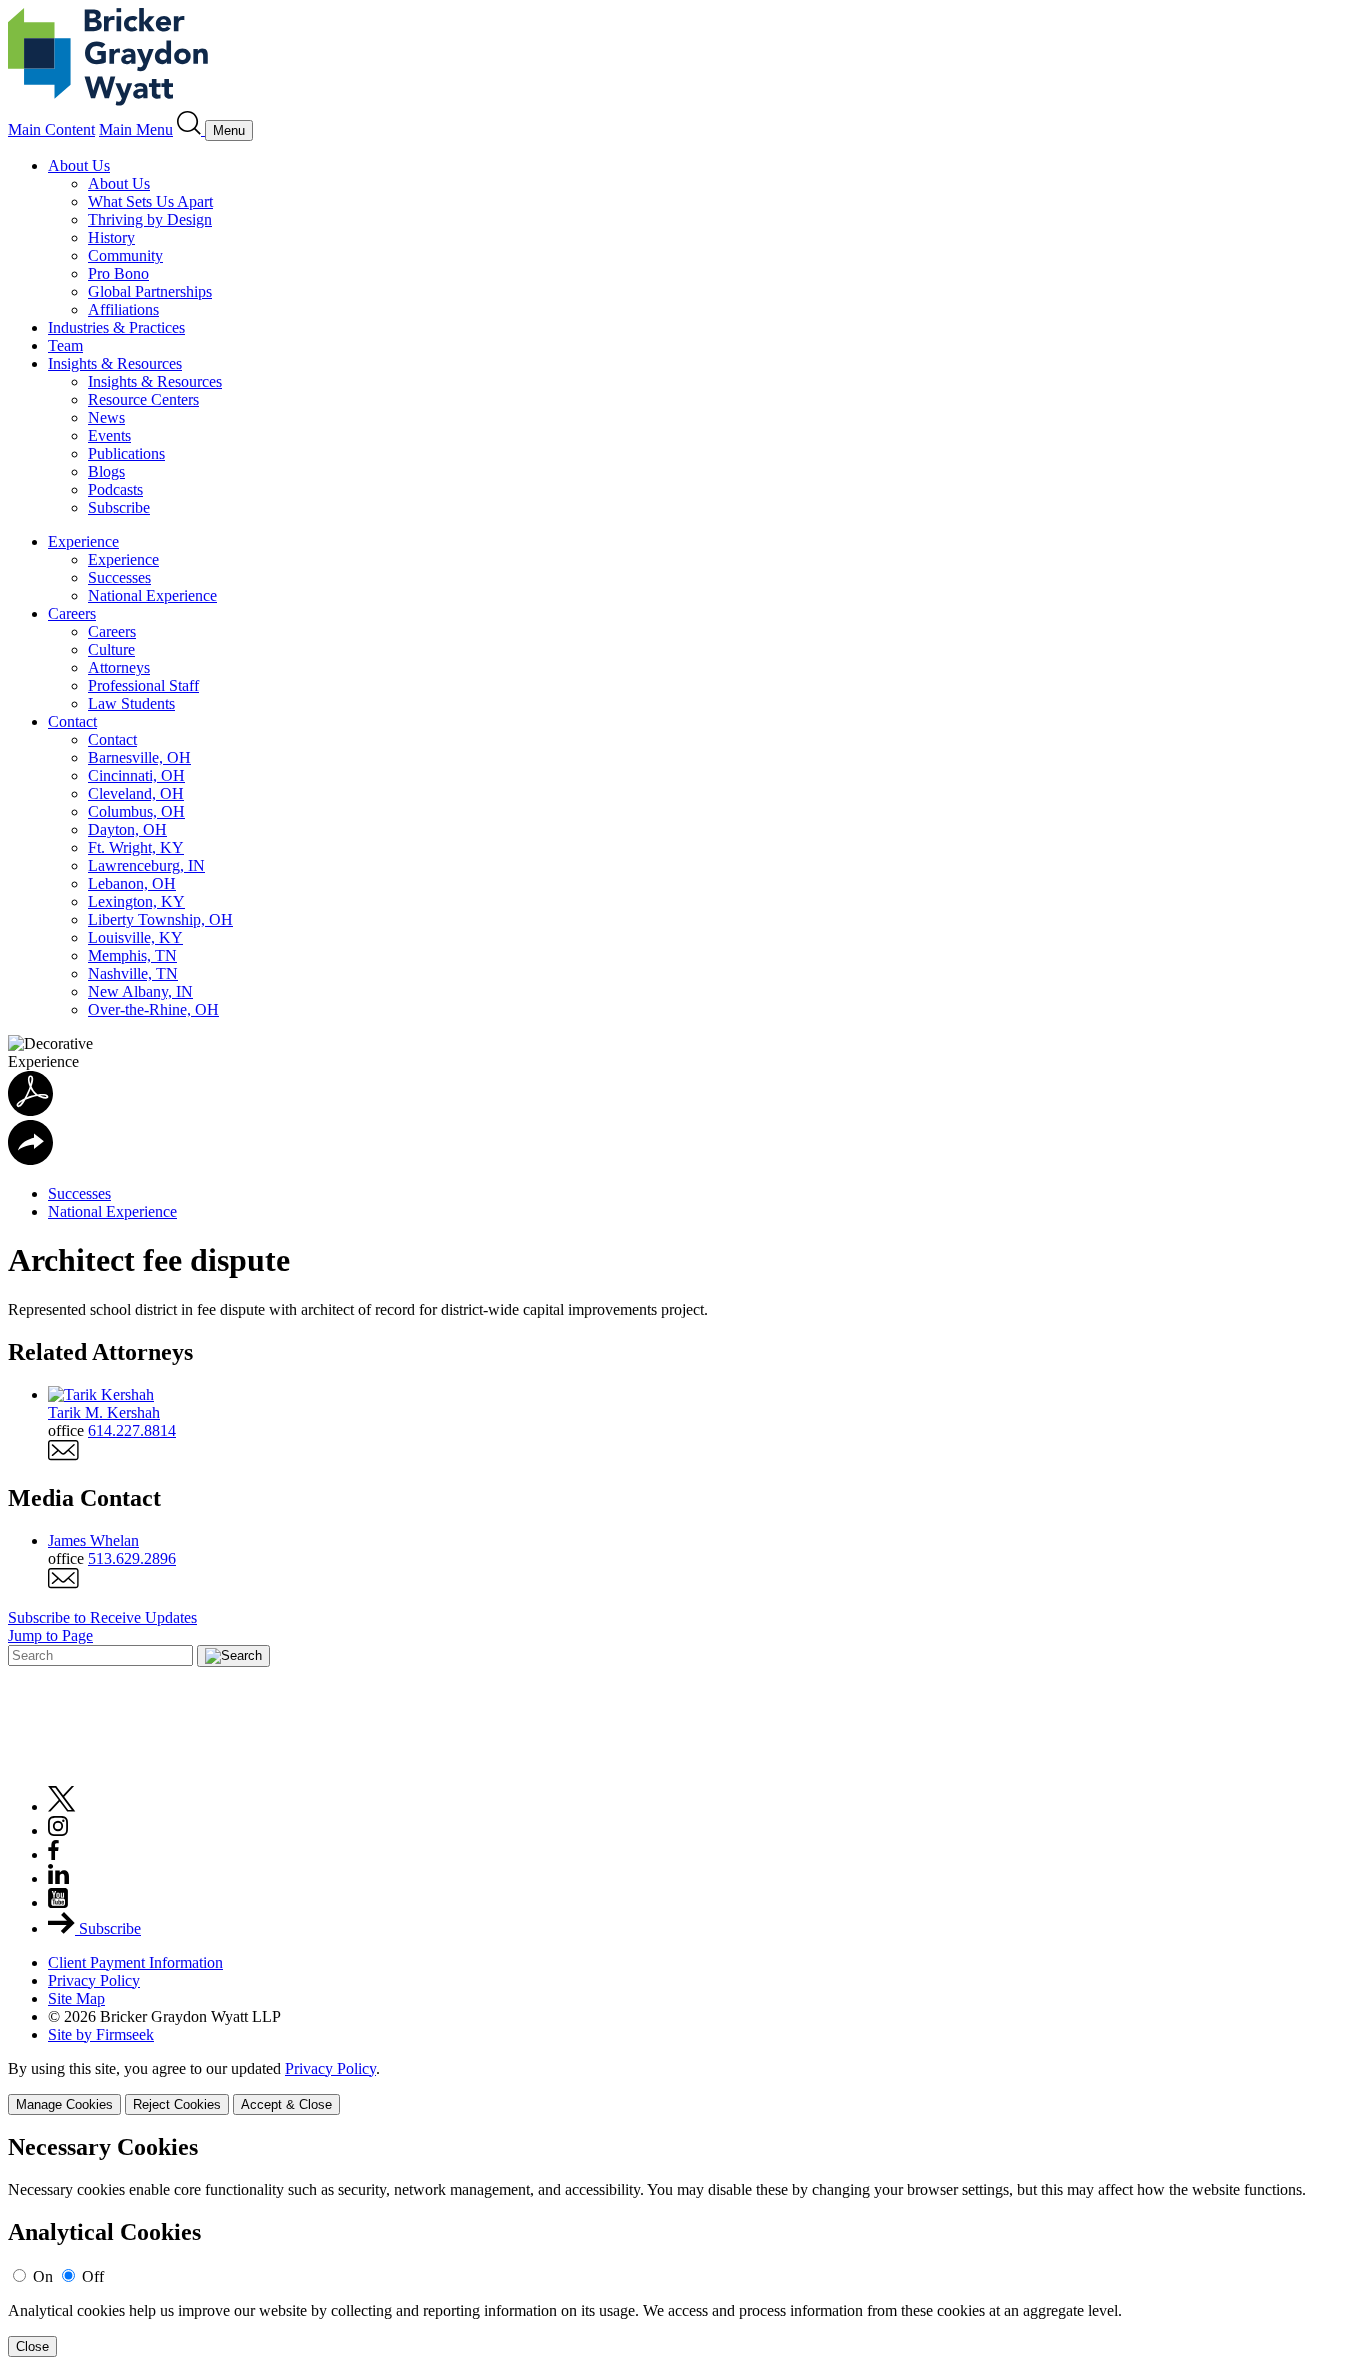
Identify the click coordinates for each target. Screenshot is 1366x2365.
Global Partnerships (150, 291)
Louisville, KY (135, 937)
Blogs (106, 471)
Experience (83, 541)
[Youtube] (58, 1902)
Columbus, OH (136, 811)
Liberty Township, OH (160, 919)
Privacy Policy (94, 1980)
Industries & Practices (116, 327)
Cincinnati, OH (136, 775)
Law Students (131, 703)
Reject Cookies (177, 2104)
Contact (72, 721)
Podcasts (115, 489)
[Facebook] (53, 1854)
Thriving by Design (150, 219)
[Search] (191, 129)
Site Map (76, 1998)
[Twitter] (62, 1806)
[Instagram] (59, 1830)
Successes (119, 577)
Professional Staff (143, 685)
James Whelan (93, 1540)
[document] (683, 2245)
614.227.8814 (132, 1430)
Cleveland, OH (136, 793)
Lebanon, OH (132, 883)
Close (32, 2346)
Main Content (51, 129)
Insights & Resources (115, 363)
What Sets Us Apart (150, 201)
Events (109, 435)
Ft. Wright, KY (136, 847)
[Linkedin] (58, 1878)
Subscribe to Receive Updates (102, 1617)
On (43, 2276)
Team (65, 345)
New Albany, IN (140, 991)
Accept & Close (286, 2104)
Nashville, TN (133, 973)
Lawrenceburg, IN (146, 865)
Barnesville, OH (139, 757)
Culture (111, 649)
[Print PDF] (30, 1110)
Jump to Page (50, 1635)
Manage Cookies (64, 2104)
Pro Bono (118, 273)
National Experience (152, 595)
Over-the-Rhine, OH (153, 1009)
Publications (126, 453)
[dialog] (683, 2087)
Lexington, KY (136, 901)
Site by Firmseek (101, 2034)
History (111, 237)
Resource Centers (143, 399)
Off (93, 2276)
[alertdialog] (683, 2245)
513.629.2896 (132, 1558)
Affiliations (123, 309)
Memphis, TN (132, 955)
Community (125, 255)
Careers (72, 613)
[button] (30, 1159)
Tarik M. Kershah (104, 1412)
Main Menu (136, 129)
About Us (79, 165)
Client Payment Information (135, 1962)
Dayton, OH (127, 829)
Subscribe (119, 507)
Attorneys (119, 667)
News (106, 417)
